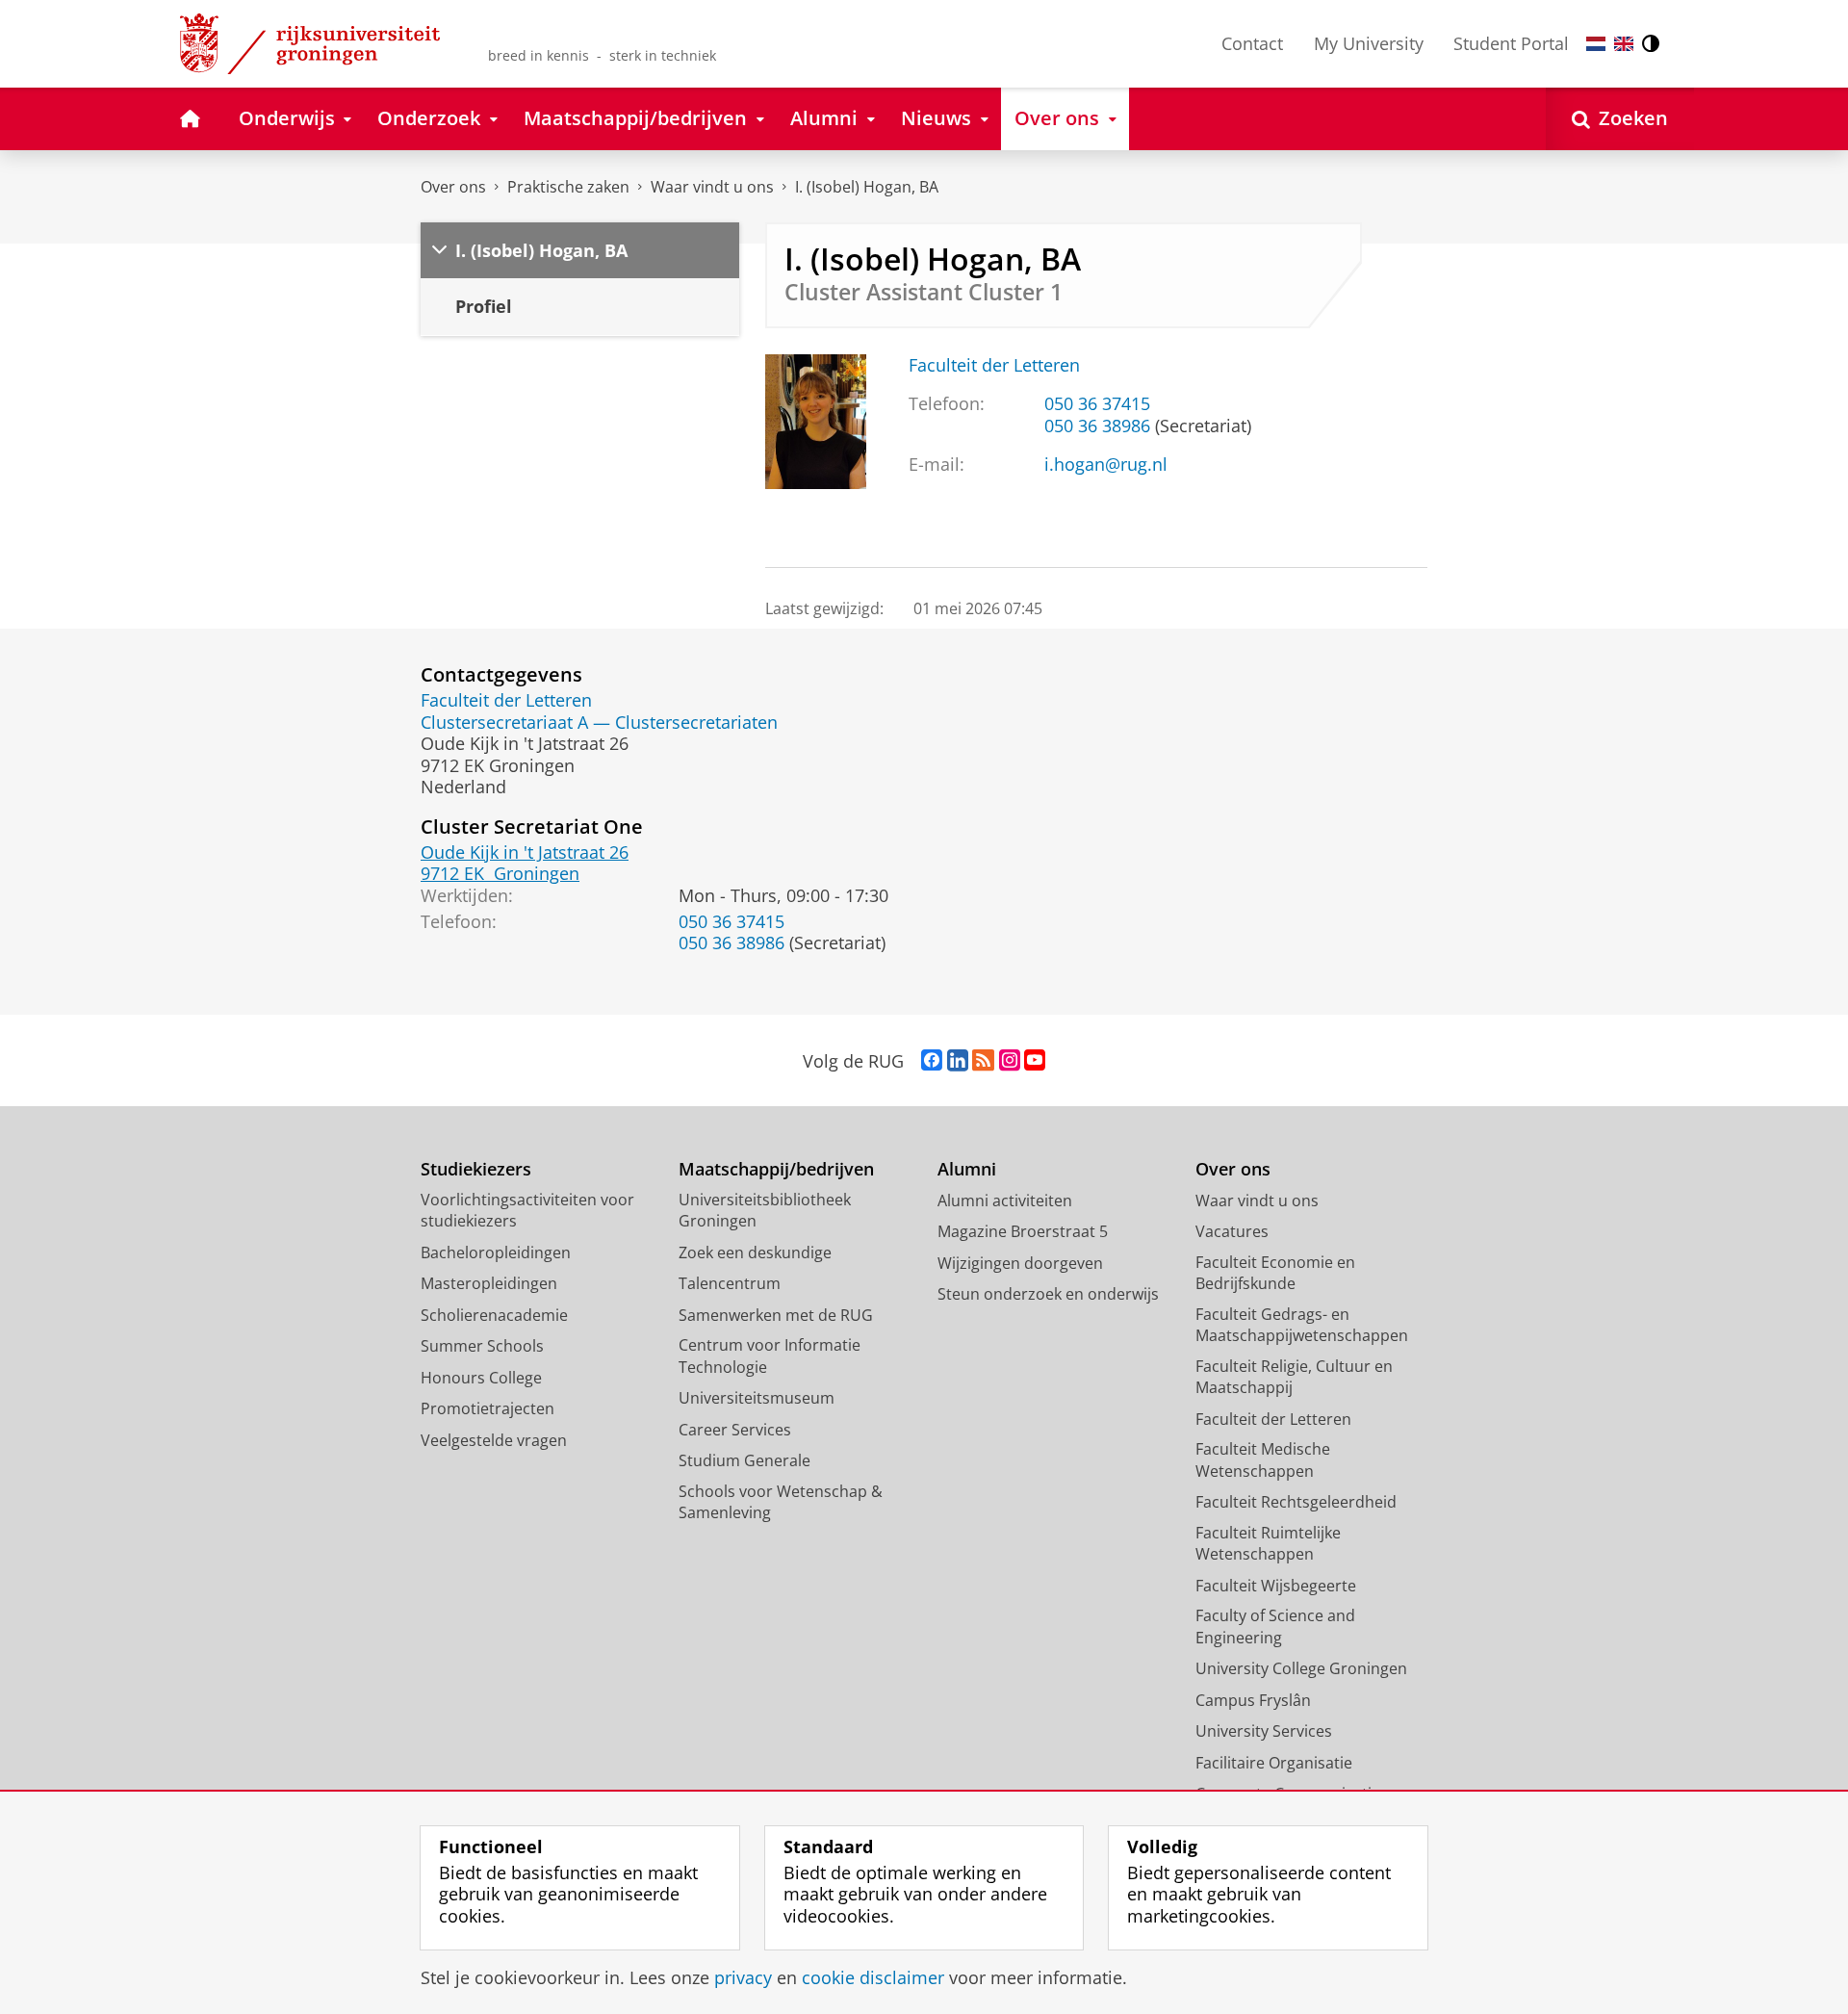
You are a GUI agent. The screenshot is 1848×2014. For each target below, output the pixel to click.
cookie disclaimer (873, 1978)
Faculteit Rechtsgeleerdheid (1296, 1502)
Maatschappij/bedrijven (776, 1169)
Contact (1252, 43)
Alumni (967, 1169)
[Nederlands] (1596, 44)
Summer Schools (482, 1346)
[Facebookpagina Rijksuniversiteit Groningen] (932, 1061)
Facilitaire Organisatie (1274, 1763)
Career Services (735, 1430)
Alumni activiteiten (1005, 1201)
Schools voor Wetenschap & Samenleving (781, 1502)
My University (1369, 43)
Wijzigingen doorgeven (1020, 1263)
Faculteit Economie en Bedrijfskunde (1275, 1273)
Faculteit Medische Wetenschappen (1263, 1460)
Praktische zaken (568, 187)
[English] (1624, 44)
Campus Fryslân (1253, 1700)
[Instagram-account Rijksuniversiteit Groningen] (1010, 1061)
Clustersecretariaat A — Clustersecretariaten (599, 723)
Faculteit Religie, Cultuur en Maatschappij (1294, 1377)
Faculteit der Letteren (994, 365)
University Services (1264, 1731)
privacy (743, 1978)
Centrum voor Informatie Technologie (770, 1356)
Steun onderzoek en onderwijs (1048, 1294)
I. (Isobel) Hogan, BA (867, 187)
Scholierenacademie (494, 1315)
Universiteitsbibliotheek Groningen (765, 1211)
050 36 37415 (1097, 404)
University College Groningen (1301, 1668)
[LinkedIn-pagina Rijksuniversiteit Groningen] (958, 1061)
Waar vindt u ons (712, 187)
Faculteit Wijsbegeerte (1276, 1586)
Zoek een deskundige (755, 1252)
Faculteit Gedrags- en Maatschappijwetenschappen (1302, 1325)
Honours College (481, 1378)
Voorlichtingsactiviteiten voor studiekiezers (527, 1211)
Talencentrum (730, 1283)
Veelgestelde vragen (494, 1440)
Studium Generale (744, 1460)
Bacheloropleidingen (496, 1252)
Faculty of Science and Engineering (1275, 1627)
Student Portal (1511, 43)
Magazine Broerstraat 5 (1023, 1231)
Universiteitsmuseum (757, 1398)
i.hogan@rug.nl (1106, 465)
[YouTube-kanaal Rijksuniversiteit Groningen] (1035, 1061)
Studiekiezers (476, 1169)
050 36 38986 (1097, 426)
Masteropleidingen (489, 1283)
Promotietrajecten (488, 1408)
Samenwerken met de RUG (776, 1315)
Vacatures (1232, 1231)
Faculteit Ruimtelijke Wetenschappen (1268, 1544)
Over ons (453, 187)
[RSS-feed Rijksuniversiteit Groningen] (983, 1061)
